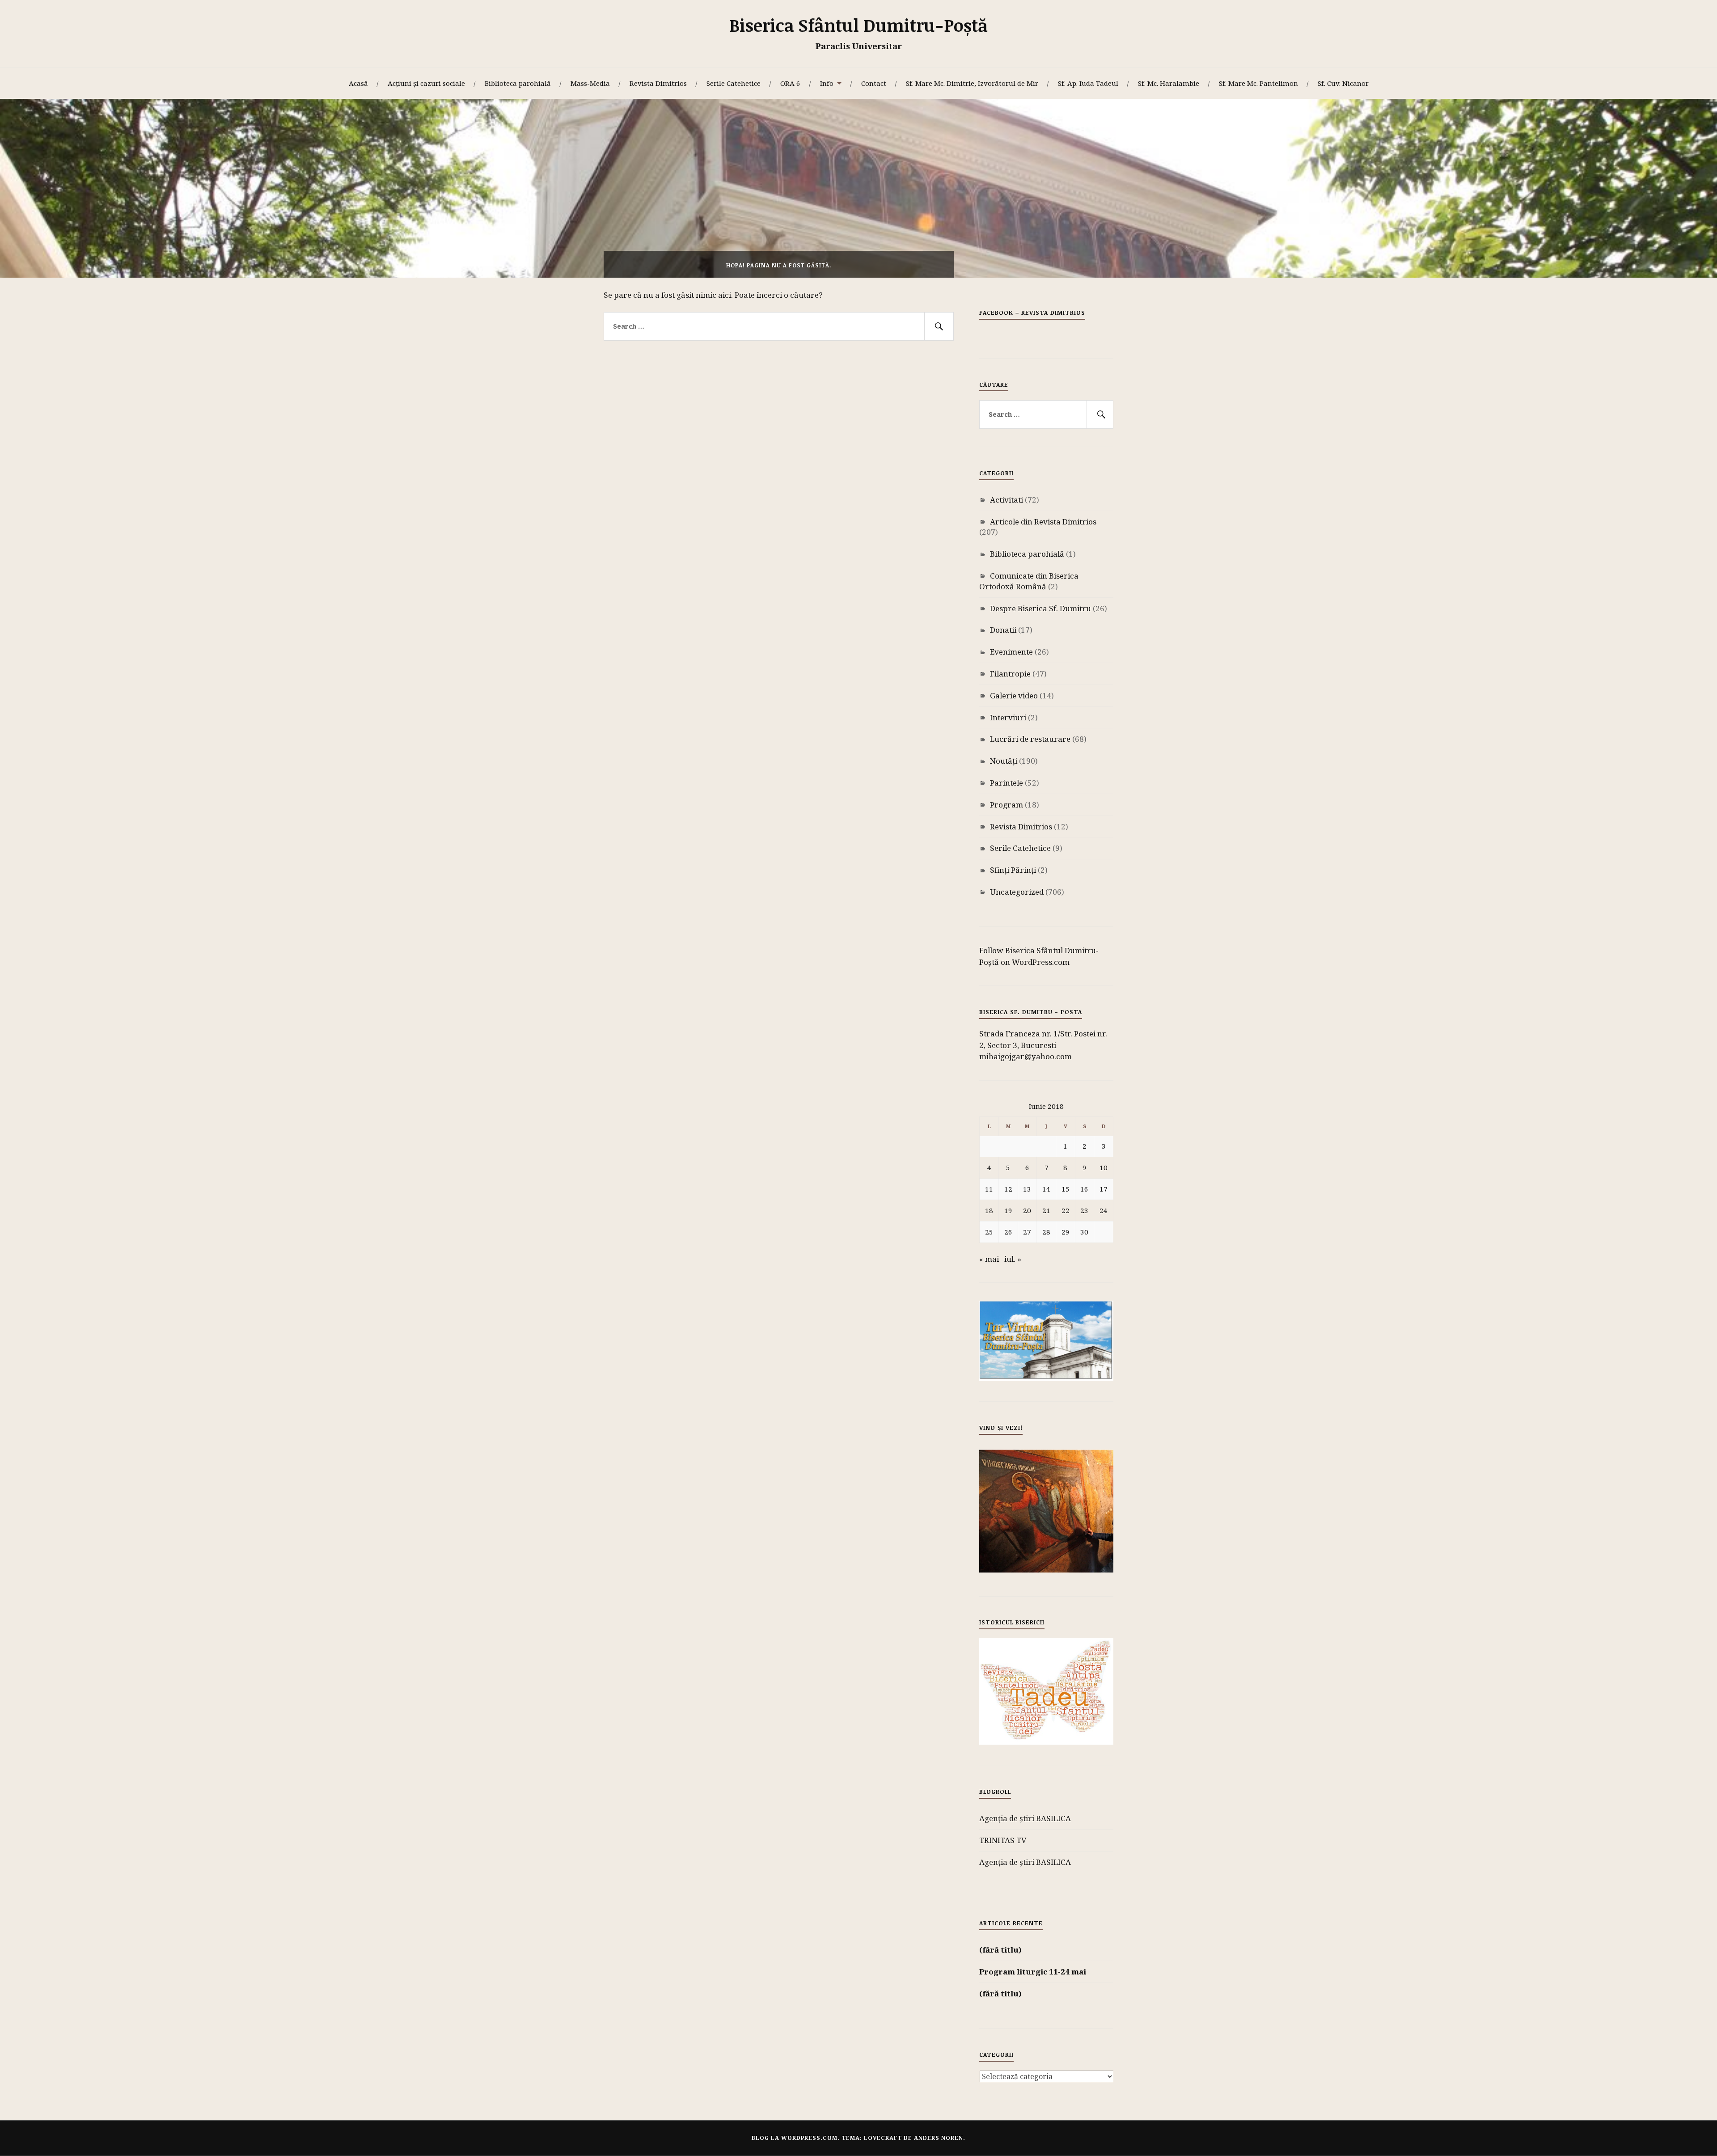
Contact (874, 83)
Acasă (358, 83)
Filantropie (1010, 674)
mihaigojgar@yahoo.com (1026, 1056)
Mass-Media (590, 83)
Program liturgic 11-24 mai (1033, 1972)
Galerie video (1014, 695)
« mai (989, 1259)
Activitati (1007, 500)
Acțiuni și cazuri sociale (426, 83)
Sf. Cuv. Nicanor (1343, 83)
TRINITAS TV (1003, 1840)
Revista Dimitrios (658, 83)
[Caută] (939, 326)
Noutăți (1004, 761)
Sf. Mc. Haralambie (1169, 83)
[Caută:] (779, 326)
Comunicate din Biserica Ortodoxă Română (1029, 581)
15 (1066, 1189)
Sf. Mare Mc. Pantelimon (1258, 83)
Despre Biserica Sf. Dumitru (1040, 608)
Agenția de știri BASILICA (1025, 1818)
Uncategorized (1017, 892)
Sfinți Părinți (1013, 870)
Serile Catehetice (734, 83)
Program (1007, 805)
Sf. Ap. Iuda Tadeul (1088, 83)
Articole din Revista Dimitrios (1043, 522)
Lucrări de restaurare (1030, 739)
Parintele (1007, 783)
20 (1027, 1210)
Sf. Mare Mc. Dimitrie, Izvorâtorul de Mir (972, 83)
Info (827, 83)
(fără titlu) (1000, 1950)
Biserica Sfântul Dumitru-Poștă (858, 25)
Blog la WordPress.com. (796, 2138)
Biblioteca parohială (518, 83)
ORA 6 (790, 83)
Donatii (1003, 630)
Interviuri (1008, 717)
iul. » (1013, 1259)
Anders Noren (939, 2138)
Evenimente (1011, 652)
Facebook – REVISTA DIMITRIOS (1032, 313)
